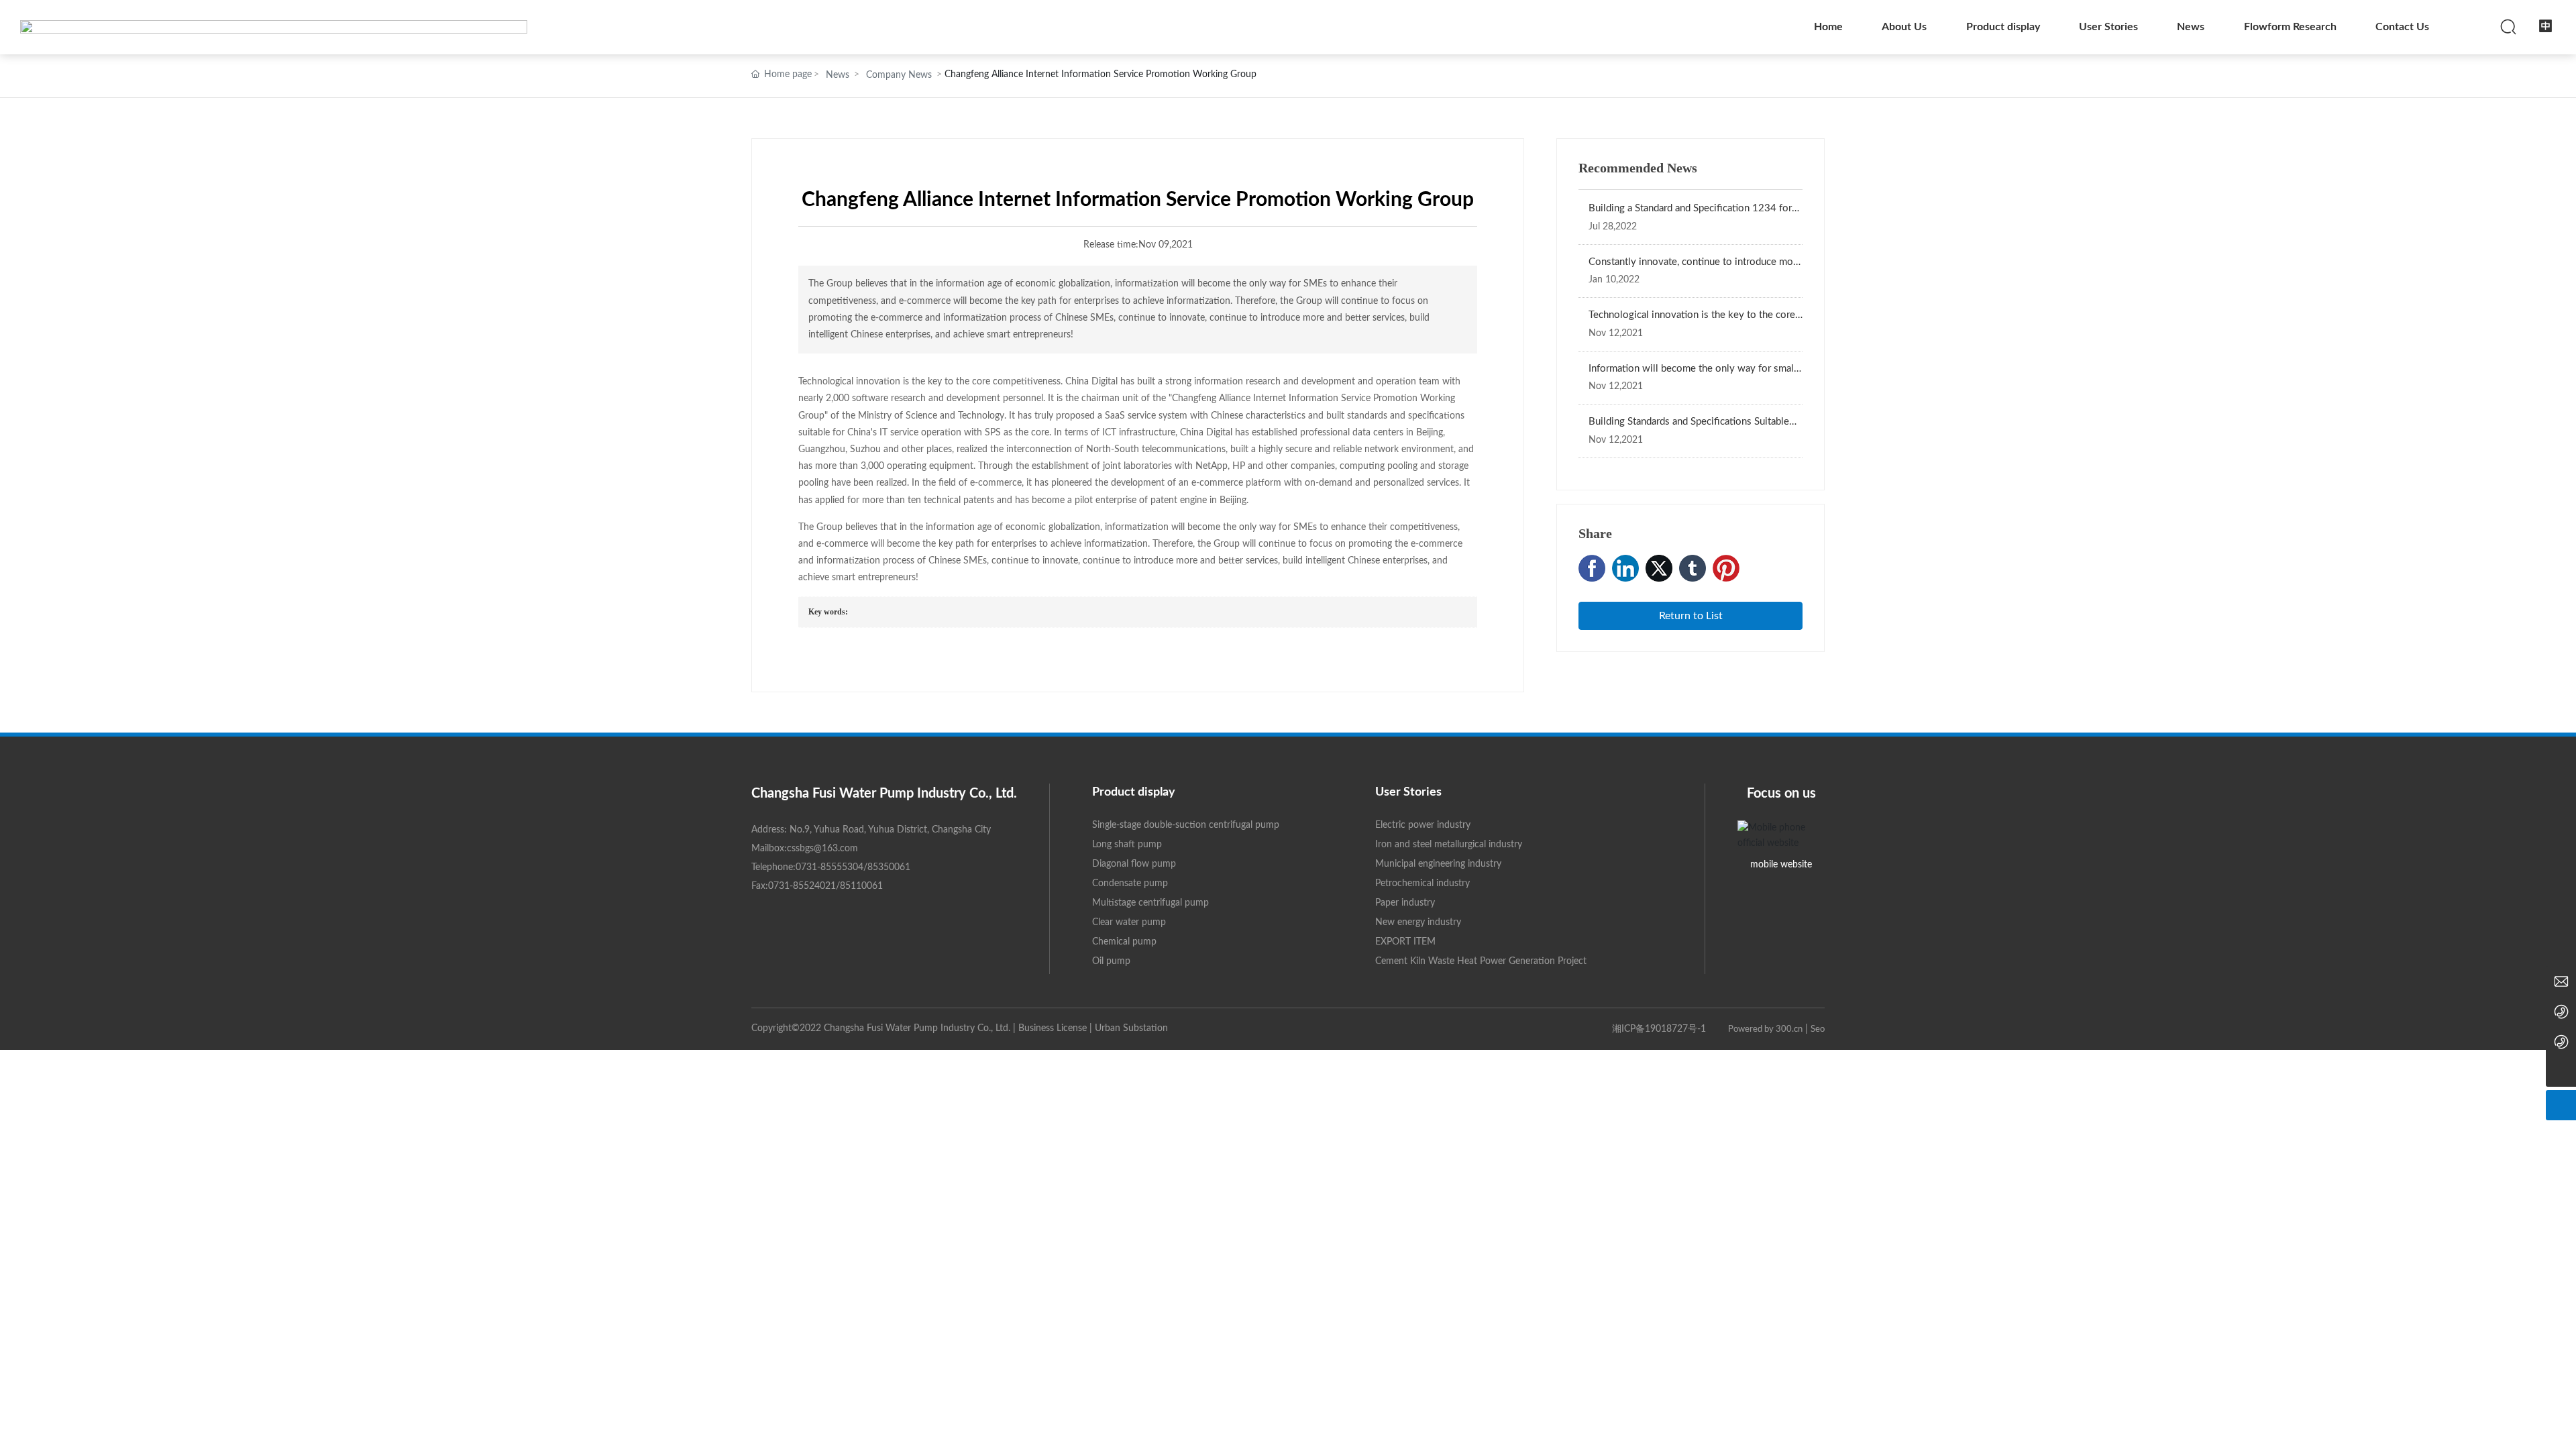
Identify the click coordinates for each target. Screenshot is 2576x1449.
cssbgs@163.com (822, 849)
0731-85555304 (829, 867)
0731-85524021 (802, 886)
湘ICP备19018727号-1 (1659, 1029)
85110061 (861, 886)
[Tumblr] (1693, 568)
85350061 (889, 867)
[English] (2546, 26)
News (838, 75)
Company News (899, 75)
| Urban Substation (1129, 1028)
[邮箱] (2561, 981)
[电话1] (2561, 1041)
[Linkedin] (1625, 568)
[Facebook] (1592, 568)
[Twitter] (1659, 568)
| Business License (1051, 1028)
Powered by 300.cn (1764, 1029)
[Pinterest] (1726, 568)
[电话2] (2561, 1011)
